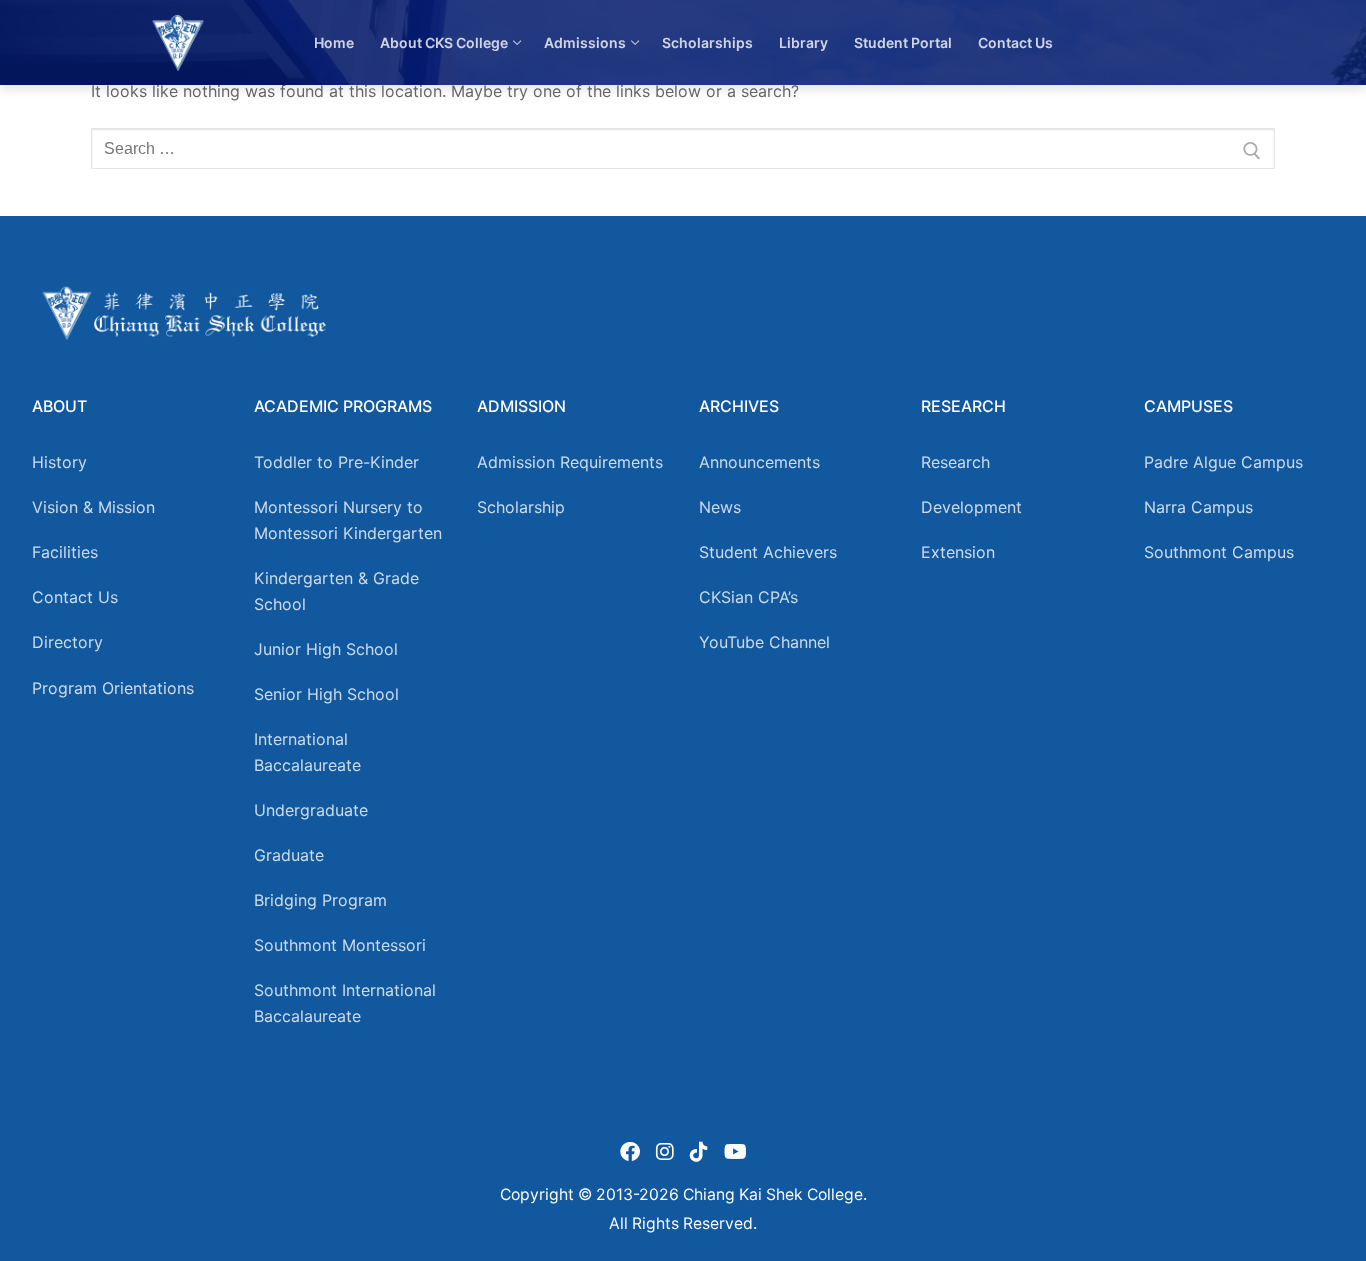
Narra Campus (1198, 507)
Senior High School (326, 694)
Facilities (65, 552)
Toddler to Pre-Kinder (336, 462)
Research (955, 462)
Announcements (759, 462)
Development (971, 507)
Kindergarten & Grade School (336, 591)
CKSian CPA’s (748, 597)
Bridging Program (320, 900)
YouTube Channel (764, 642)
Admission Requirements (570, 462)
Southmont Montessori (340, 945)
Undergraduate (311, 810)
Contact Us (75, 597)
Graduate (289, 855)
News (720, 507)
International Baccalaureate (307, 752)
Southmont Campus (1219, 552)
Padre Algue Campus (1223, 462)
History (59, 462)
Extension (958, 552)
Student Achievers (768, 552)
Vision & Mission (93, 507)
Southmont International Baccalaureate (345, 1003)
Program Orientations (113, 688)
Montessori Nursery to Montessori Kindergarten (348, 520)
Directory (67, 642)
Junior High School (326, 649)
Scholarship (521, 507)
